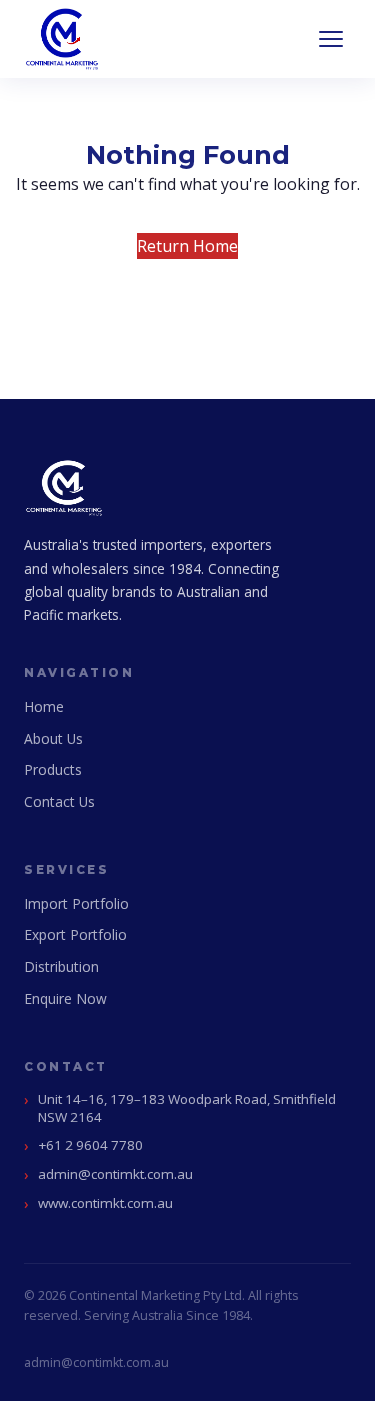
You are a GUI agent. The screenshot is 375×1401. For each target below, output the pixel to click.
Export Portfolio (75, 934)
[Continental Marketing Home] (62, 39)
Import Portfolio (76, 903)
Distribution (61, 966)
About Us (53, 738)
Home (44, 706)
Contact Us (59, 801)
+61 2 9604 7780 (90, 1145)
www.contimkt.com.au (105, 1203)
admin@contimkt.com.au (115, 1174)
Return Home (187, 246)
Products (53, 769)
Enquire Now (65, 998)
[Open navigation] (331, 39)
